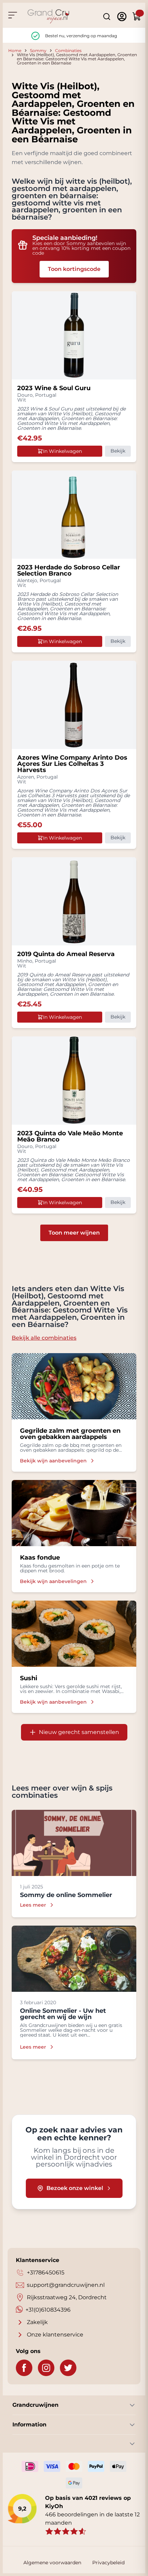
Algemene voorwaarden (52, 2563)
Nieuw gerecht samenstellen (79, 1732)
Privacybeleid (108, 2563)
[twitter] (68, 2368)
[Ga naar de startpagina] (49, 16)
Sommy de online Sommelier (66, 1895)
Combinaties (68, 50)
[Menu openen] (12, 15)
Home (15, 50)
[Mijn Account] (122, 17)
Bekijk (118, 451)
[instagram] (46, 2368)
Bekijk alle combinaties (44, 1338)
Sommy (38, 50)
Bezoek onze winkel (75, 2188)
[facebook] (24, 2368)
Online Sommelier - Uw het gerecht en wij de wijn (63, 2014)
